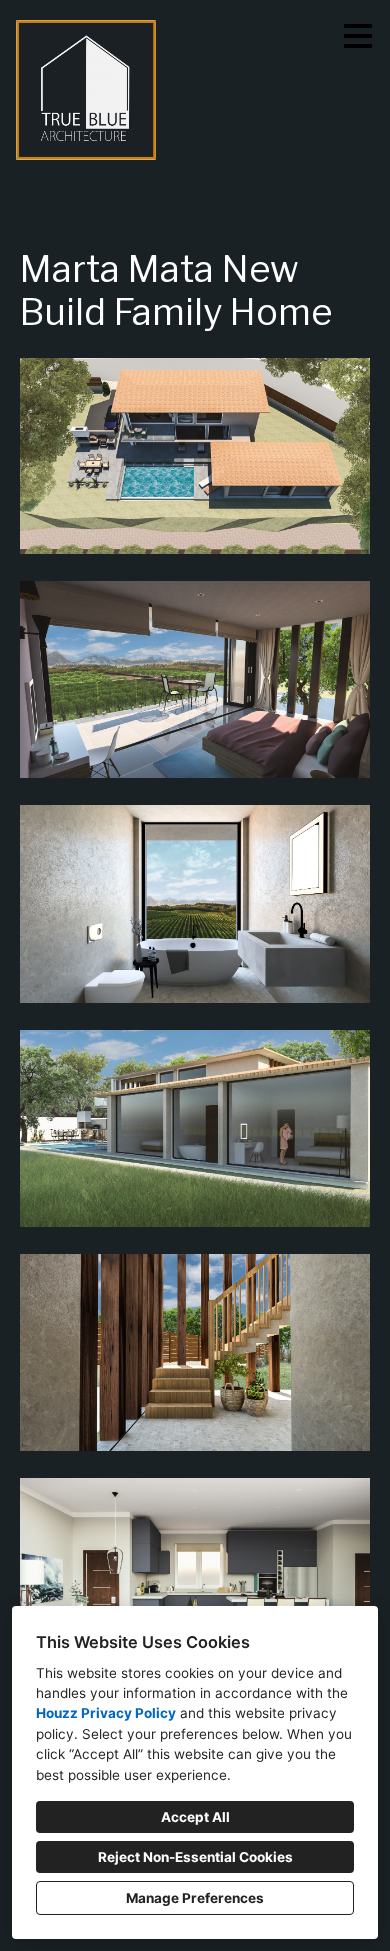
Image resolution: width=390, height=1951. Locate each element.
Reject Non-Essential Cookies (195, 1857)
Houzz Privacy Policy (106, 1713)
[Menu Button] (358, 36)
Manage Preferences (195, 1898)
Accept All (195, 1817)
